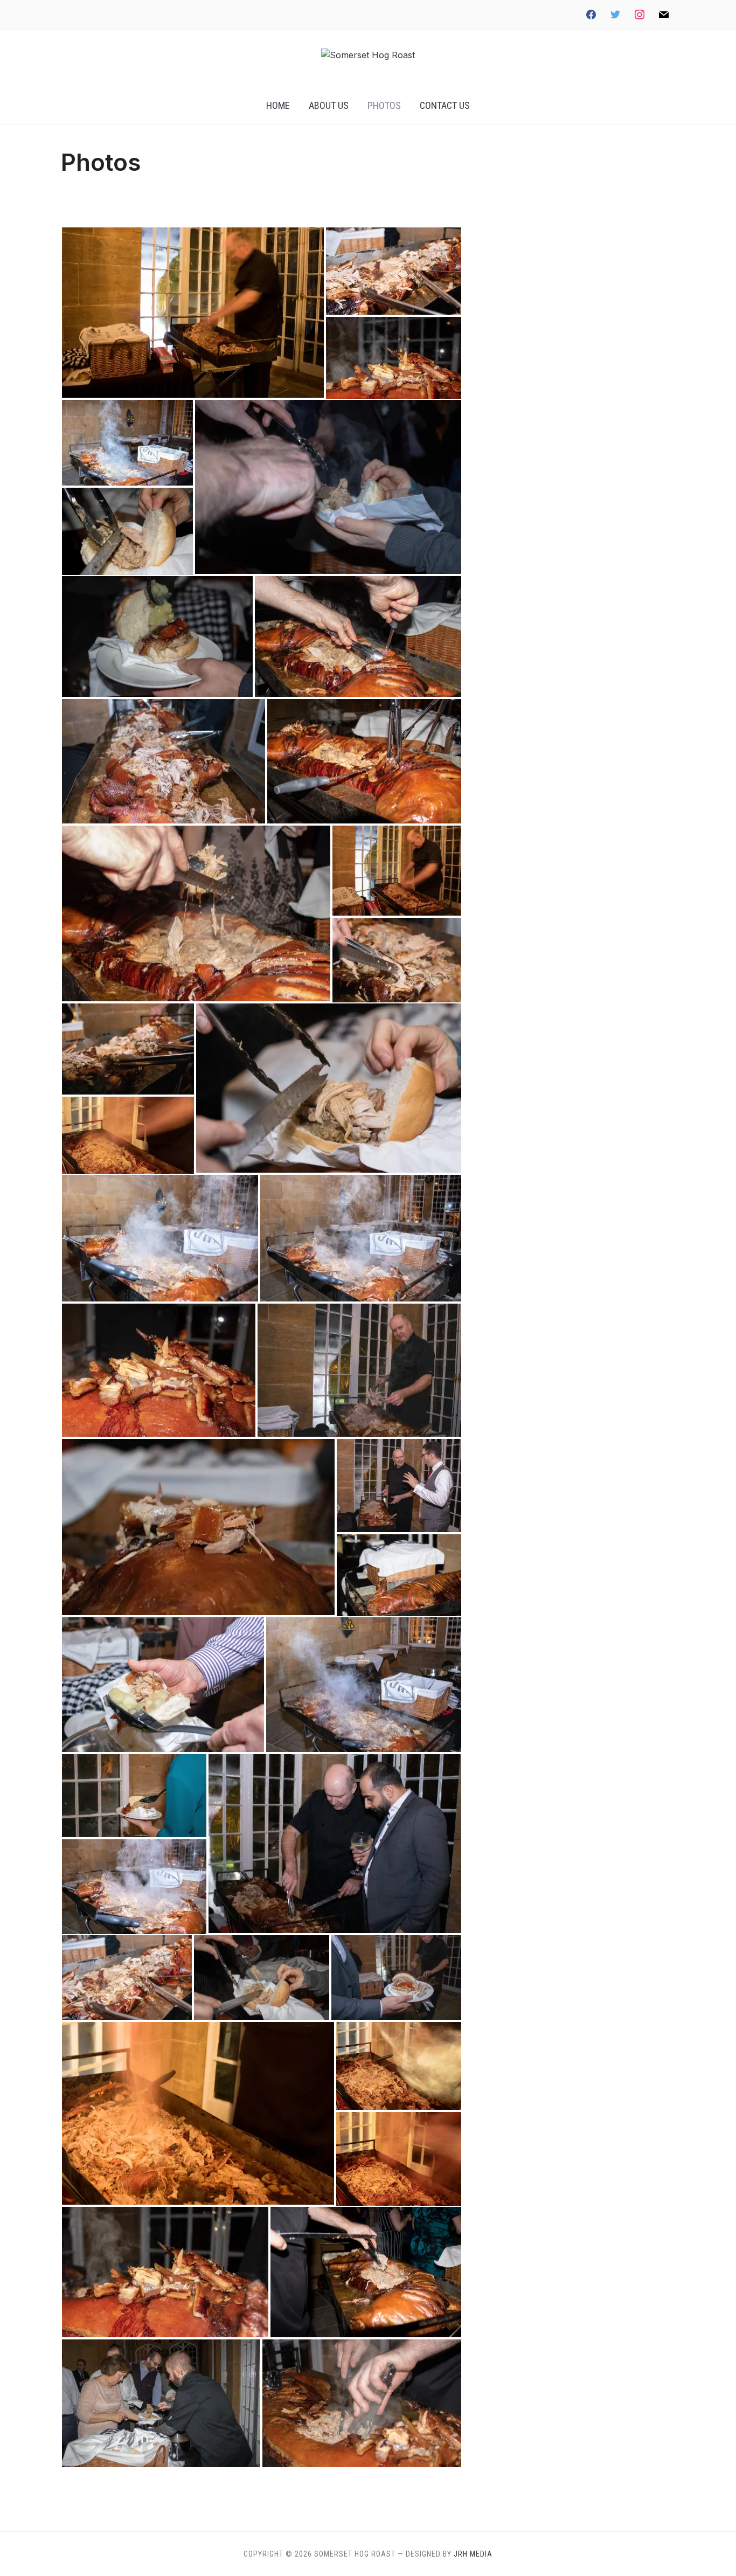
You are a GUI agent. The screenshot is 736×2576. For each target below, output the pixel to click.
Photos (384, 105)
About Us (329, 105)
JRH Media (473, 2554)
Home (278, 105)
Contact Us (445, 105)
